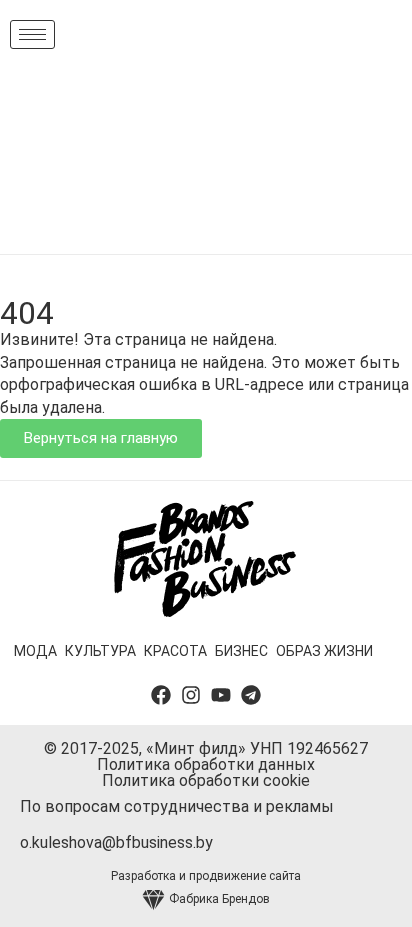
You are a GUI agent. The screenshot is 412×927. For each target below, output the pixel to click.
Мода (35, 651)
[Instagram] (191, 695)
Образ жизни (324, 651)
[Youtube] (221, 695)
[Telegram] (251, 695)
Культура (100, 651)
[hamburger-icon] (32, 34)
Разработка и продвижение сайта (206, 876)
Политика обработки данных (206, 764)
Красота (175, 651)
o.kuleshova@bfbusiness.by (116, 842)
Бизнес (241, 651)
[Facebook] (161, 695)
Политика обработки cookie (206, 780)
